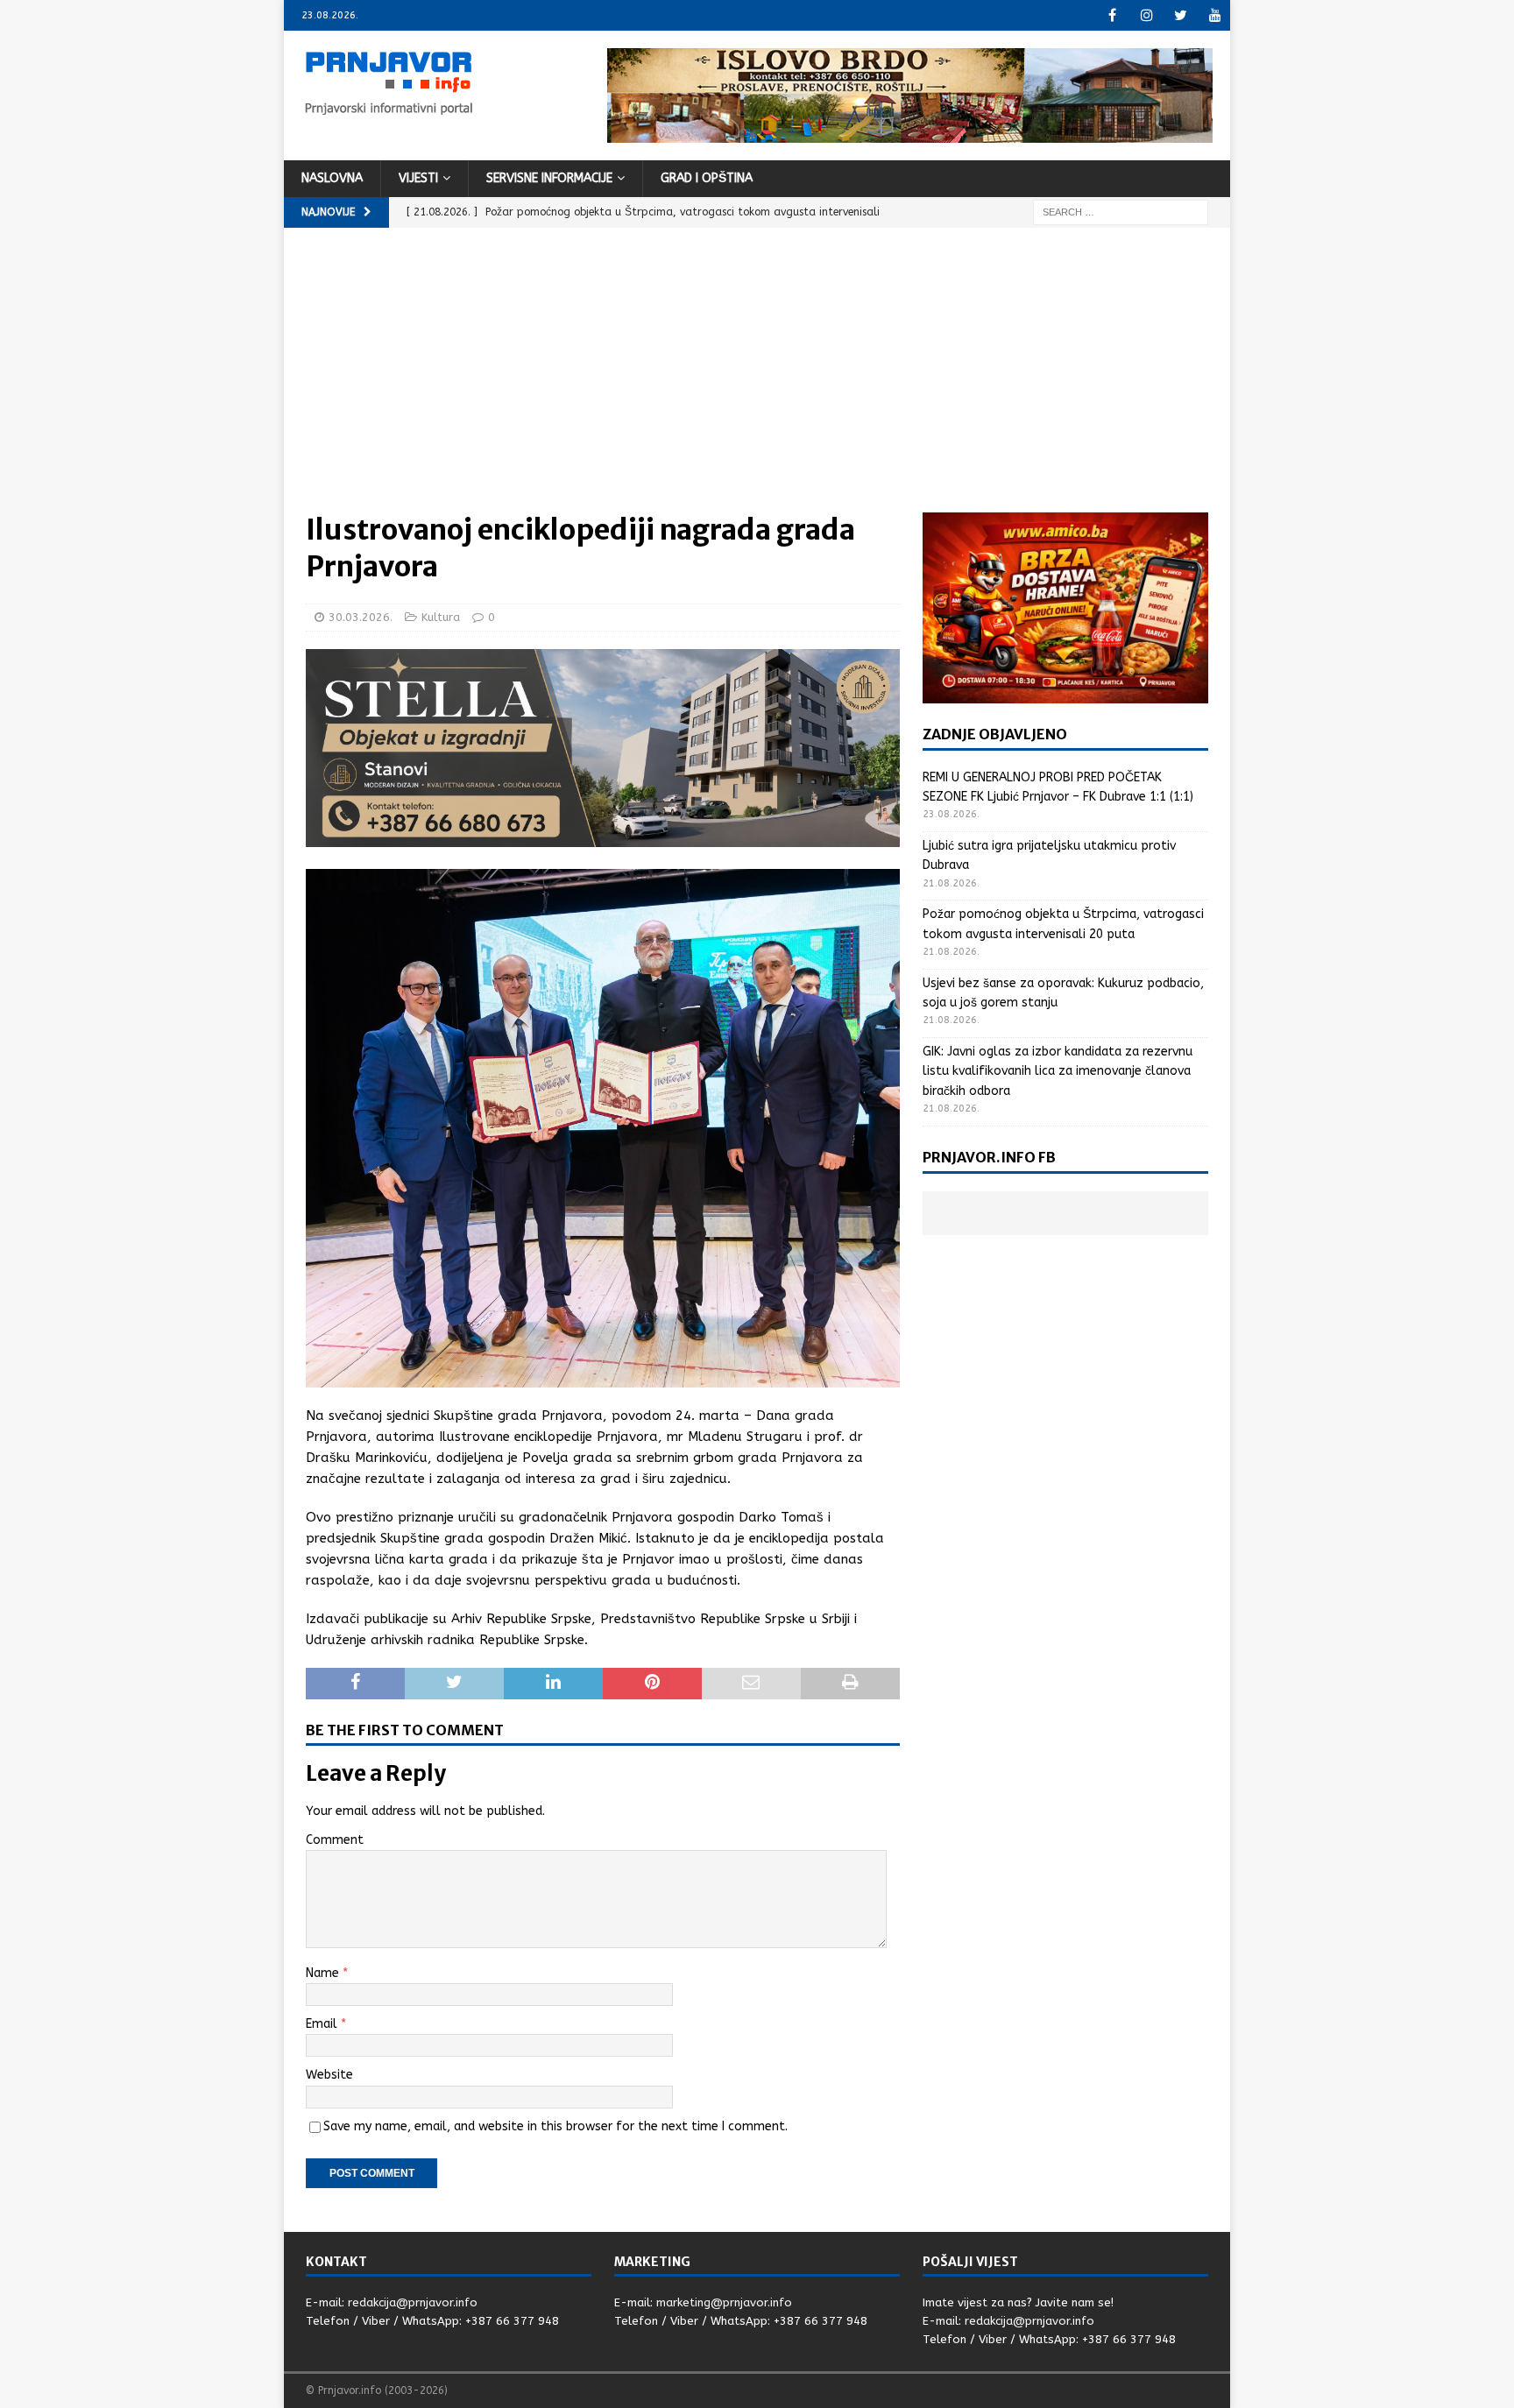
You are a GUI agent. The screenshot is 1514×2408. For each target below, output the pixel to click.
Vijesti (418, 178)
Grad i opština (707, 178)
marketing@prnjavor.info (724, 2302)
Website (329, 2075)
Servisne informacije (549, 178)
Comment (335, 1840)
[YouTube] (1215, 15)
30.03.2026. (361, 617)
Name (324, 1973)
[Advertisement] (757, 381)
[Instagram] (1146, 15)
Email (323, 2024)
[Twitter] (1181, 15)
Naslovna (332, 178)
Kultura (441, 617)
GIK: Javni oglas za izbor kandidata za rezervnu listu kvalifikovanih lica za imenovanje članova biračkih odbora (1058, 1071)
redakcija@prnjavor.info (413, 2302)
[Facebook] (1112, 15)
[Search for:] (1121, 212)
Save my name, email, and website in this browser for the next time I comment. (555, 2126)
